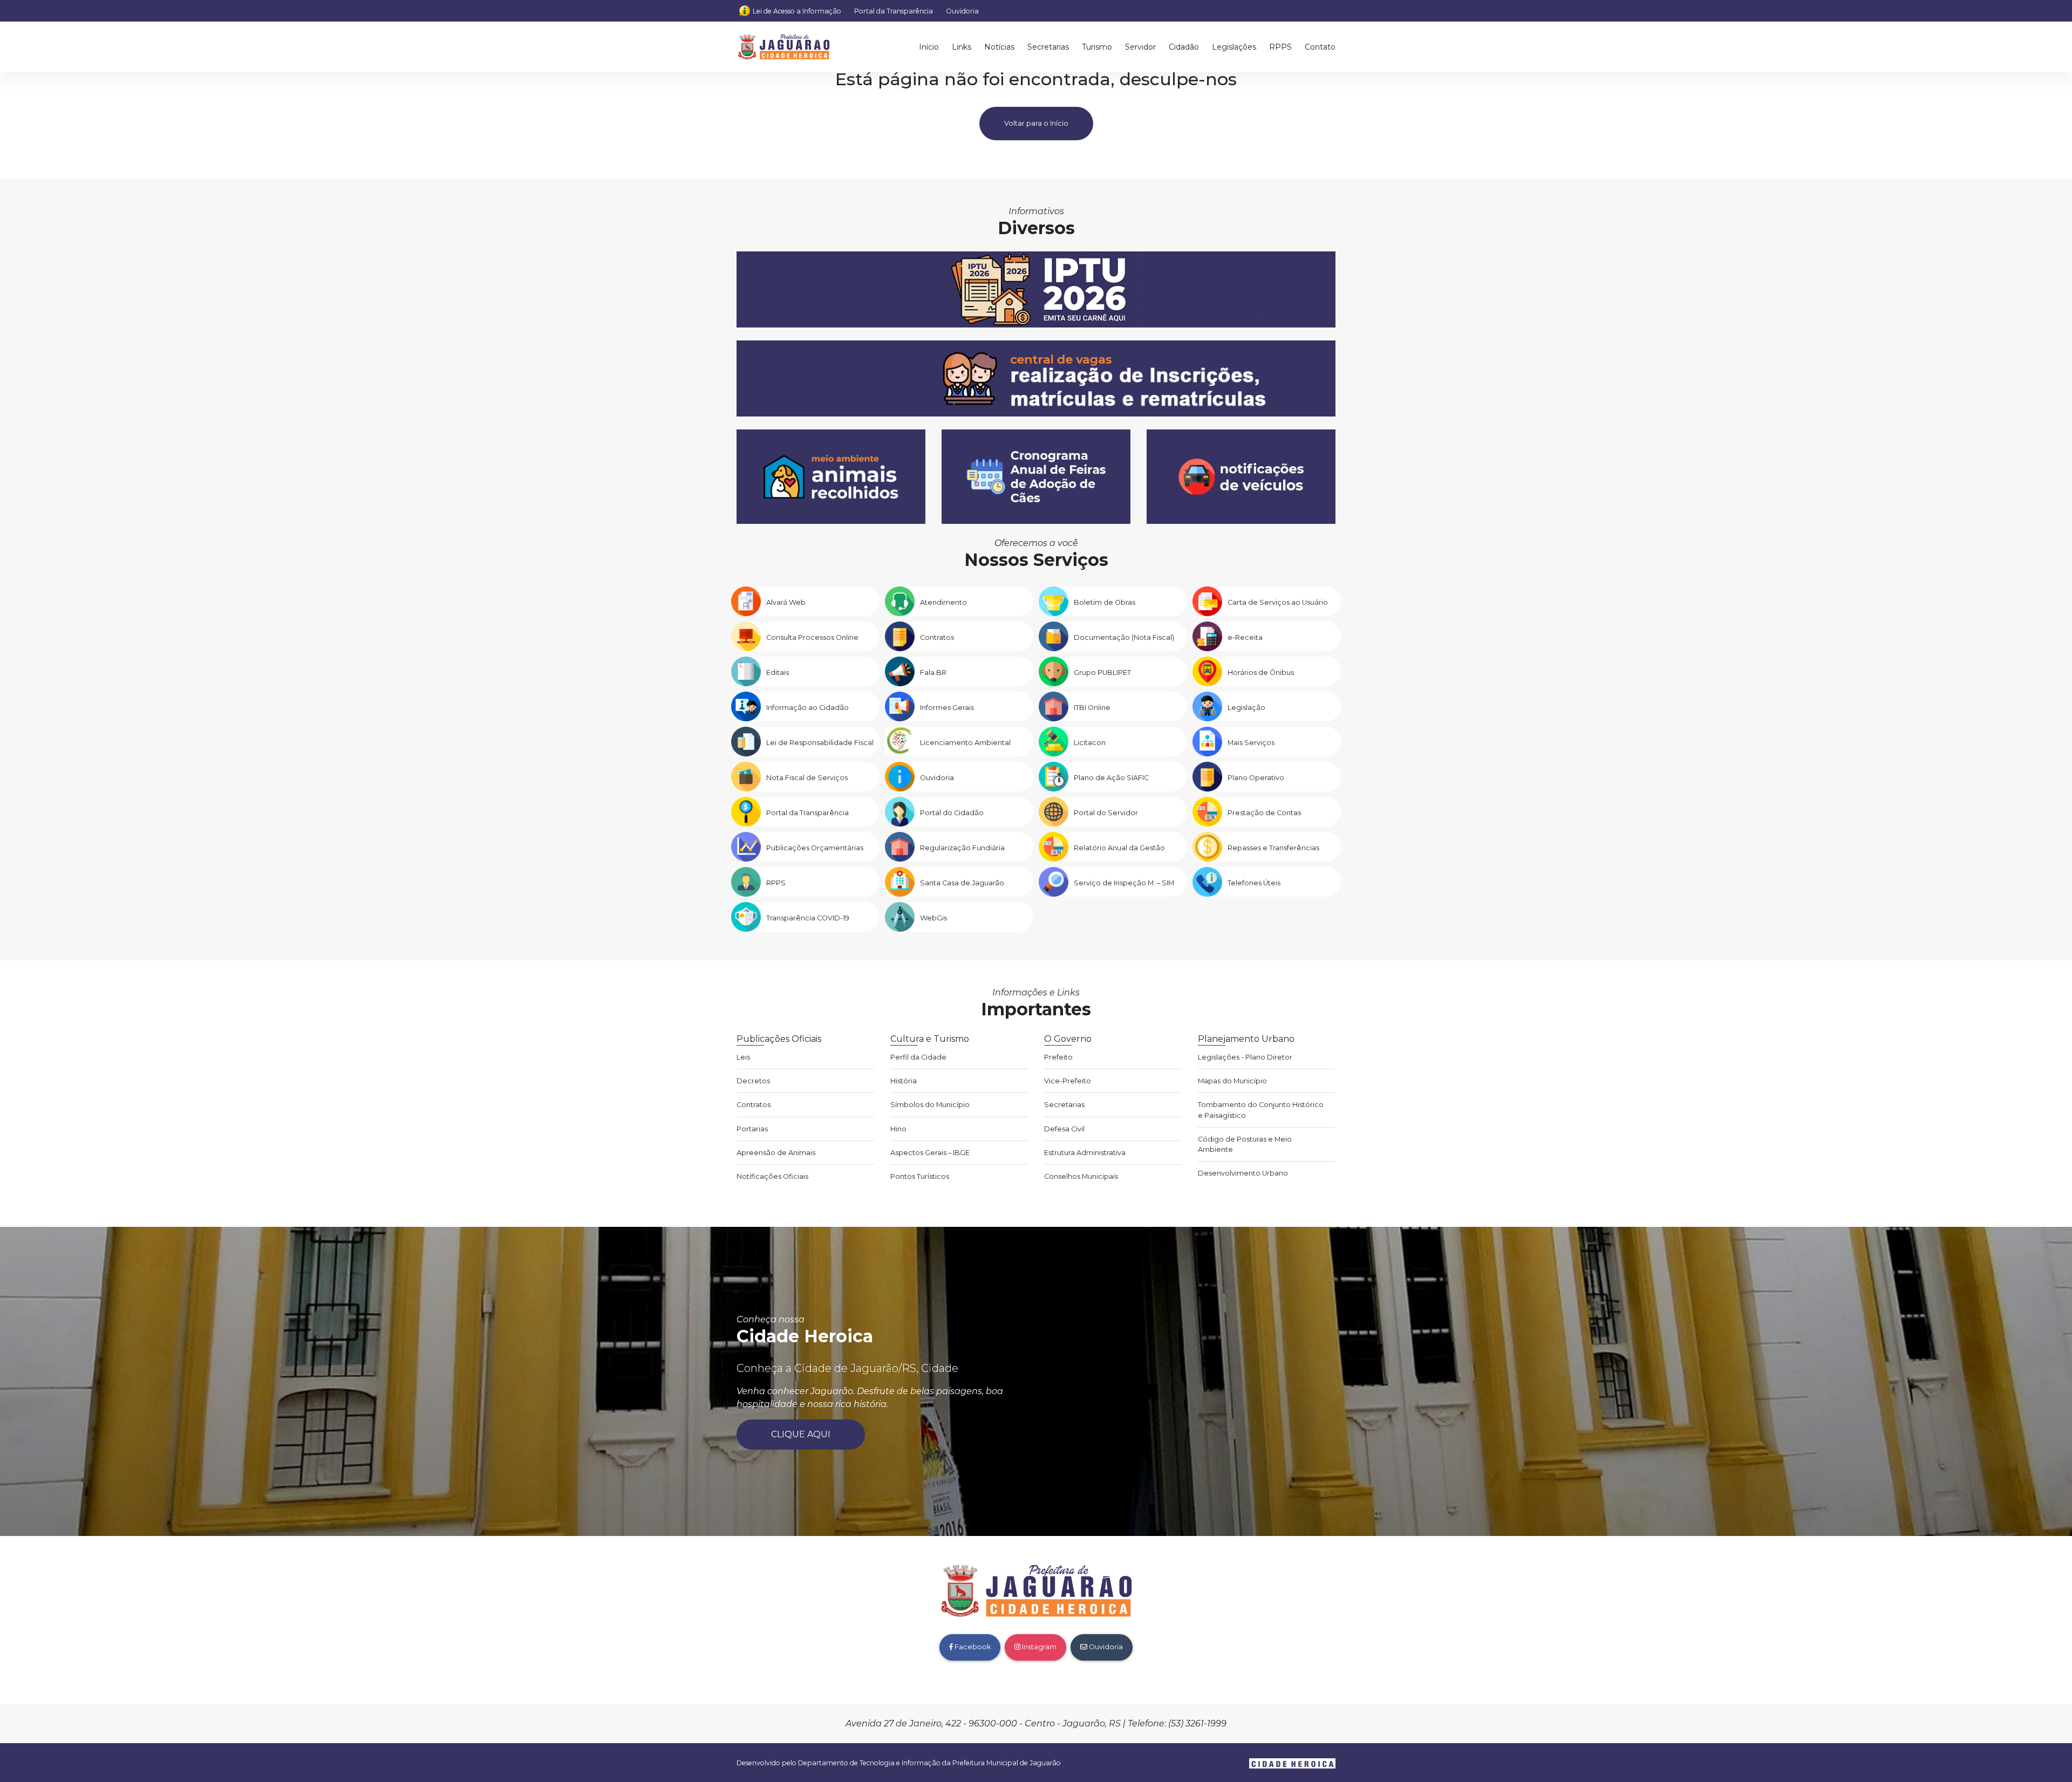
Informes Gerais (947, 708)
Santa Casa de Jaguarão (962, 883)
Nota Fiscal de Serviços (807, 778)
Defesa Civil (1064, 1129)
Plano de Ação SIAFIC (1111, 778)
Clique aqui (801, 1434)
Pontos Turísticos (920, 1176)
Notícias (999, 47)
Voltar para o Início (1036, 123)
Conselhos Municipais (1081, 1176)
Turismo (1097, 47)
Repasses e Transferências (1273, 848)
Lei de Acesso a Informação (797, 11)
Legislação (1246, 708)
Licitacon (1090, 743)
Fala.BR (933, 672)
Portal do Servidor (1106, 813)
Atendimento (943, 602)
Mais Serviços (1251, 743)
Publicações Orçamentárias (815, 848)
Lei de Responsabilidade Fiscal (820, 743)
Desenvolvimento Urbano (1243, 1173)
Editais (778, 672)
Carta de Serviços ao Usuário (1278, 602)
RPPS (1280, 47)
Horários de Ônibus (1261, 672)
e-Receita (1245, 637)
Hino (898, 1129)
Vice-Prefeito (1068, 1081)
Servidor (1140, 47)
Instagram (1038, 1647)
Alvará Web (786, 602)
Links (962, 47)
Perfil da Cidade (918, 1057)
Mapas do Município (1232, 1081)
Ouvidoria (962, 11)
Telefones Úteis (1254, 883)
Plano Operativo (1256, 778)
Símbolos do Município (930, 1105)
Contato (1320, 47)
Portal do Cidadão (952, 813)
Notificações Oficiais (772, 1176)
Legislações (1234, 47)
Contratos (937, 637)
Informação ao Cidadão (807, 708)
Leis (743, 1057)
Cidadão (1184, 47)
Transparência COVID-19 (808, 918)
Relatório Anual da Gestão (1119, 848)
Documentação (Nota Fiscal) (1124, 637)
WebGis (933, 918)
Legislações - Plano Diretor (1245, 1057)
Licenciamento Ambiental (965, 743)
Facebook (972, 1647)
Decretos (753, 1081)
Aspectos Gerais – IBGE (930, 1153)
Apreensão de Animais (776, 1153)
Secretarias (1048, 47)
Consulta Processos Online (812, 637)
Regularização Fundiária (962, 848)
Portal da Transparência (894, 11)
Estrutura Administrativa (1085, 1153)
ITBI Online (1092, 708)
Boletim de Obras (1105, 602)
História (904, 1081)
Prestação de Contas (1264, 813)
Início (929, 47)
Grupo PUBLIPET (1102, 672)
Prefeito (1058, 1057)
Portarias (752, 1129)
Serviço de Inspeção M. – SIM (1124, 883)
